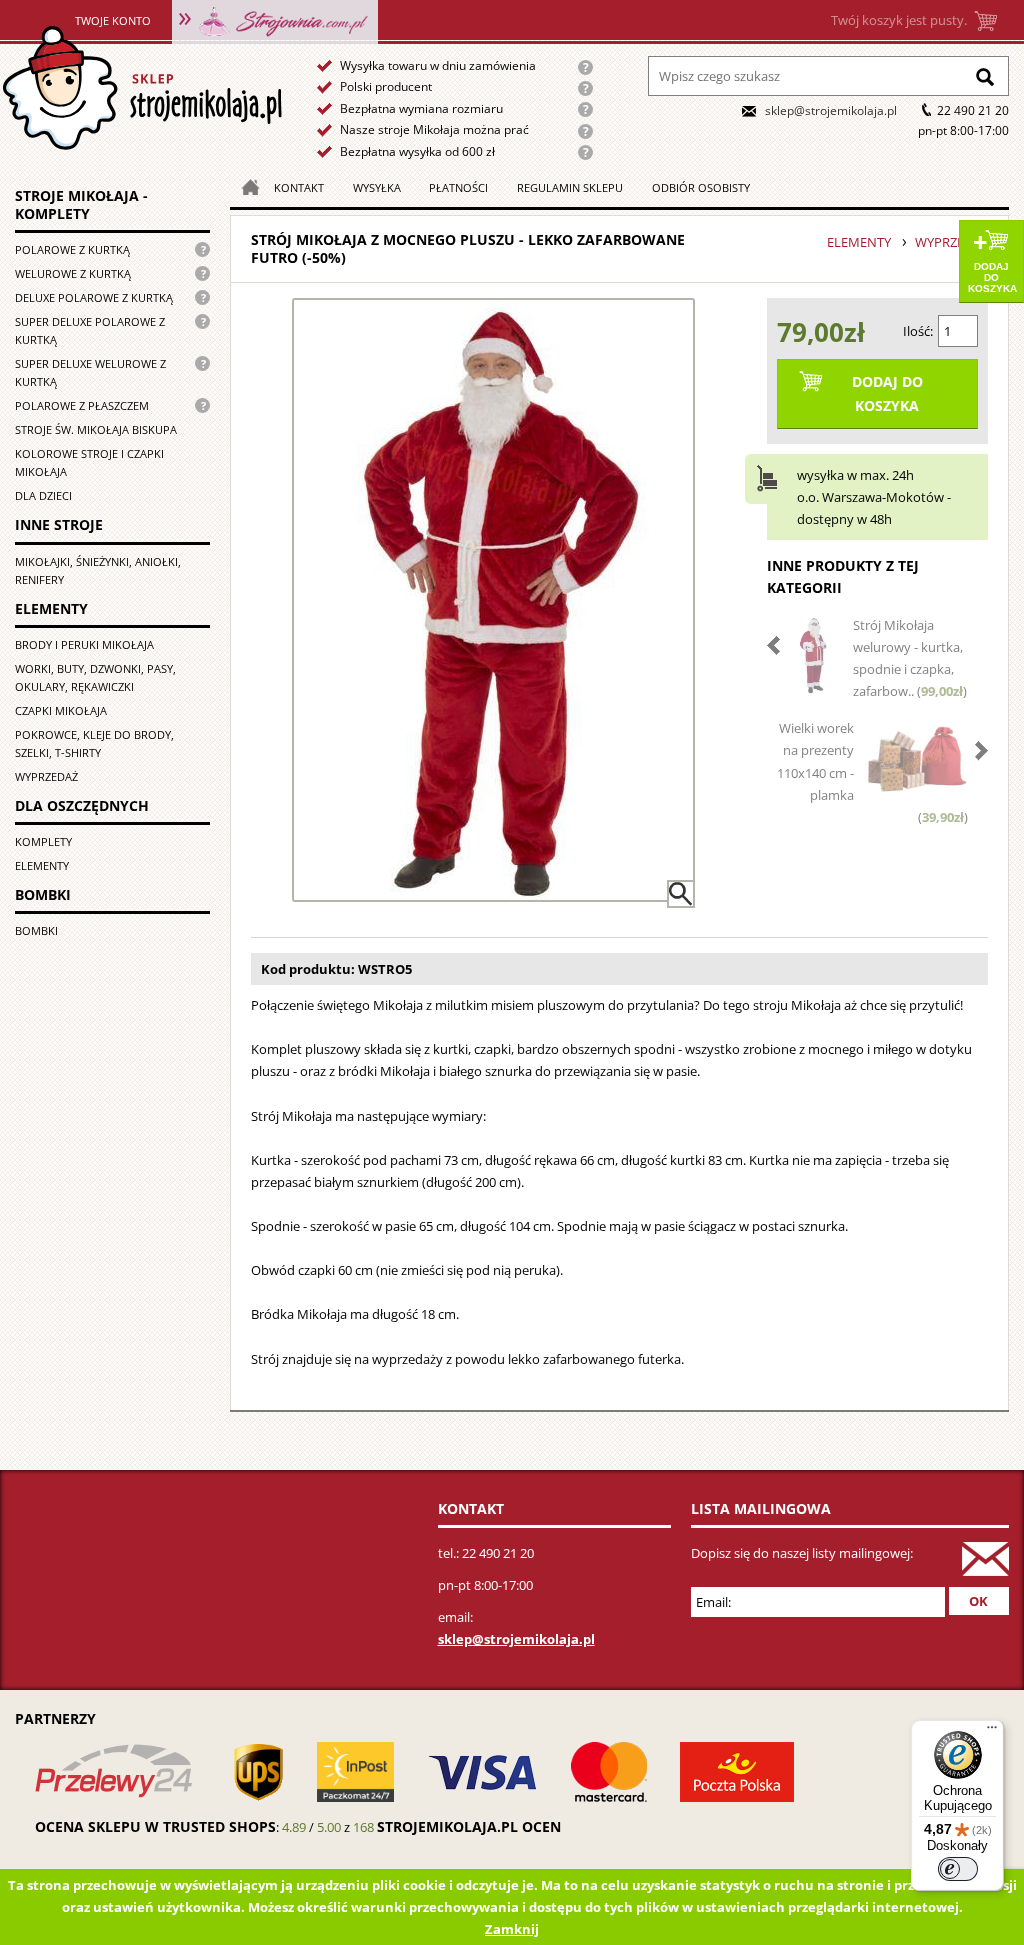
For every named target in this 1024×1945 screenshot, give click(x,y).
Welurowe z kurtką (73, 273)
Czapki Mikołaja (61, 710)
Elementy (42, 865)
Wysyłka (377, 187)
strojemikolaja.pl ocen (469, 1826)
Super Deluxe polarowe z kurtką (90, 330)
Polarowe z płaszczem (82, 405)
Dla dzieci (43, 495)
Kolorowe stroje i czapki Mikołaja (89, 462)
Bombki (36, 930)
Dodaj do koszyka (992, 277)
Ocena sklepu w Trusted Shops (155, 1826)
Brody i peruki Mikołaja (84, 644)
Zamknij (512, 1929)
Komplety (43, 841)
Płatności (458, 187)
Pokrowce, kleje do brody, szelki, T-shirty (94, 743)
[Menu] (992, 1732)
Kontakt (299, 187)
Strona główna (141, 88)
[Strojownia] (275, 20)
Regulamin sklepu (570, 187)
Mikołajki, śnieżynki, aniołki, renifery (98, 570)
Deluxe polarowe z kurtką (94, 297)
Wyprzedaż (46, 776)
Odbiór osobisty (701, 187)
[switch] (958, 1869)
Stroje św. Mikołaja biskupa (96, 429)
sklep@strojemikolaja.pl (831, 110)
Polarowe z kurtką (72, 249)
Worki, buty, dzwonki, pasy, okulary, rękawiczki (95, 677)
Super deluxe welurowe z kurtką (90, 372)
